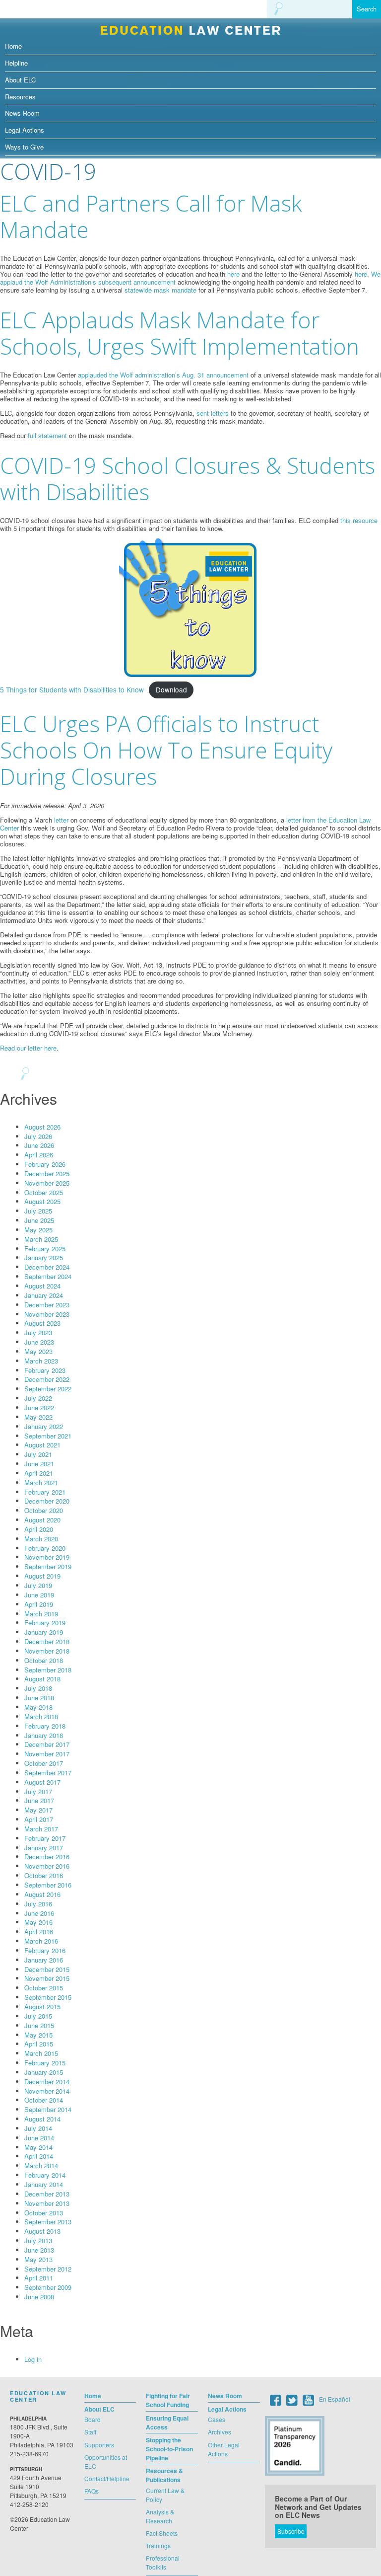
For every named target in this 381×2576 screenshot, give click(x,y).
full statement (47, 435)
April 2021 (39, 1473)
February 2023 (45, 1370)
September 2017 (48, 1773)
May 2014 (38, 2147)
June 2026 (39, 1145)
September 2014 (48, 2109)
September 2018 (48, 1670)
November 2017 (47, 1754)
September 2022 (48, 1389)
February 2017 (45, 1838)
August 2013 (42, 2231)
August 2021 (42, 1445)
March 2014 (41, 2165)
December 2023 (47, 1305)
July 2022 (38, 1398)
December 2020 (47, 1501)
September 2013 (48, 2222)
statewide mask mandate (160, 290)
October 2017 (44, 1763)
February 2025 (45, 1249)
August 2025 (42, 1201)
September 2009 (48, 2287)
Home (13, 46)
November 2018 (47, 1651)
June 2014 (39, 2138)
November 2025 (47, 1183)
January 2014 (44, 2184)
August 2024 (42, 1286)
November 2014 (47, 2091)
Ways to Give (24, 147)
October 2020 (44, 1510)
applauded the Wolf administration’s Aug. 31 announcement (163, 375)
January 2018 (44, 1735)
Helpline (16, 63)
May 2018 (38, 1707)
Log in (33, 2359)
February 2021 (45, 1492)
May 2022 (38, 1417)
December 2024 (47, 1267)
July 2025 (38, 1211)
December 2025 (47, 1174)
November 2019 (47, 1557)
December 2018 (47, 1641)
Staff (90, 2432)
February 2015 (45, 2063)
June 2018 (39, 1698)
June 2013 (39, 2250)
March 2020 (41, 1539)
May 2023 (38, 1351)
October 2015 (44, 1988)
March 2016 (41, 1941)
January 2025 (44, 1257)
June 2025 (39, 1220)
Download (171, 689)
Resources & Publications (164, 2475)
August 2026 (42, 1127)
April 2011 (39, 2278)
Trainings (158, 2545)
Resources (20, 97)
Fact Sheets (162, 2533)
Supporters (99, 2445)
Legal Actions (25, 130)
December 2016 (47, 1856)
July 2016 (38, 1904)
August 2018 (42, 1679)
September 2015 (48, 1997)
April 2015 (39, 2044)
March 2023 (41, 1361)
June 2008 (39, 2297)
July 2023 (38, 1332)
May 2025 (38, 1230)
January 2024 (44, 1295)
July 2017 (38, 1791)
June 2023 (39, 1342)
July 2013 (38, 2240)
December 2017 (47, 1744)
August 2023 (42, 1323)
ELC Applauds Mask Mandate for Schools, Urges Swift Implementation (180, 333)
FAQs (92, 2491)
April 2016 (39, 1932)
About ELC (20, 80)
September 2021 (48, 1436)
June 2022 (39, 1407)
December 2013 (47, 2194)
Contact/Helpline (107, 2478)
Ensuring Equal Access (167, 2423)
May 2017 (38, 1810)
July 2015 (38, 2016)
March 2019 (41, 1614)
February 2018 (45, 1726)
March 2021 (41, 1482)
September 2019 (48, 1566)
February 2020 (45, 1548)
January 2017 (44, 1848)
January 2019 (44, 1632)
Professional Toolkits (163, 2562)
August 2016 (42, 1894)
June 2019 (39, 1595)
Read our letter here (28, 1048)
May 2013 (38, 2259)
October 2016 (44, 1875)
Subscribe (291, 2531)
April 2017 (39, 1819)
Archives (220, 2432)
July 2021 (38, 1454)
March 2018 (41, 1716)
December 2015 (47, 1969)
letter (61, 820)
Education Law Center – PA (190, 28)
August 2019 (42, 1576)
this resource (359, 520)
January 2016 (44, 1960)
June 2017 (39, 1800)
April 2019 (39, 1604)
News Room (22, 113)
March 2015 (41, 2053)
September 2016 (48, 1885)
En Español (335, 2399)
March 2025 (41, 1239)
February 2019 (45, 1623)
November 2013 (47, 2203)
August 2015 (42, 2007)
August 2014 (42, 2119)
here (233, 274)
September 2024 (48, 1276)
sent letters (213, 413)
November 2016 (47, 1866)
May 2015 (38, 2035)
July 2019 (38, 1585)
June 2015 (39, 2025)
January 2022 (44, 1426)
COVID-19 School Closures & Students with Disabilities (188, 479)
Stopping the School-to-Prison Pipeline (169, 2449)
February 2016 (45, 1950)
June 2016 (39, 1913)
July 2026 (38, 1136)
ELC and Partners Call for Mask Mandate (151, 216)
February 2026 (45, 1164)
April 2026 (39, 1155)
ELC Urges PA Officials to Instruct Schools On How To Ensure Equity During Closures (166, 750)
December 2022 (47, 1379)
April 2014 (39, 2156)
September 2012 (48, 2269)
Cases (217, 2419)
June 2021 (39, 1464)
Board (93, 2419)
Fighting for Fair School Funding (168, 2400)
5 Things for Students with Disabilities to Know (72, 689)
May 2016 (38, 1922)
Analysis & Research (160, 2516)
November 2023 (47, 1314)
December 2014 (47, 2082)
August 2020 (42, 1520)
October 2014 (44, 2100)
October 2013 (44, 2213)
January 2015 (44, 2072)
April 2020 (39, 1529)
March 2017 (41, 1829)
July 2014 (38, 2128)
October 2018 (44, 1660)
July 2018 (38, 1688)
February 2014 (45, 2175)
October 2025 (44, 1192)
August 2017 (42, 1782)
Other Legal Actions (224, 2449)
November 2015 (47, 1978)
